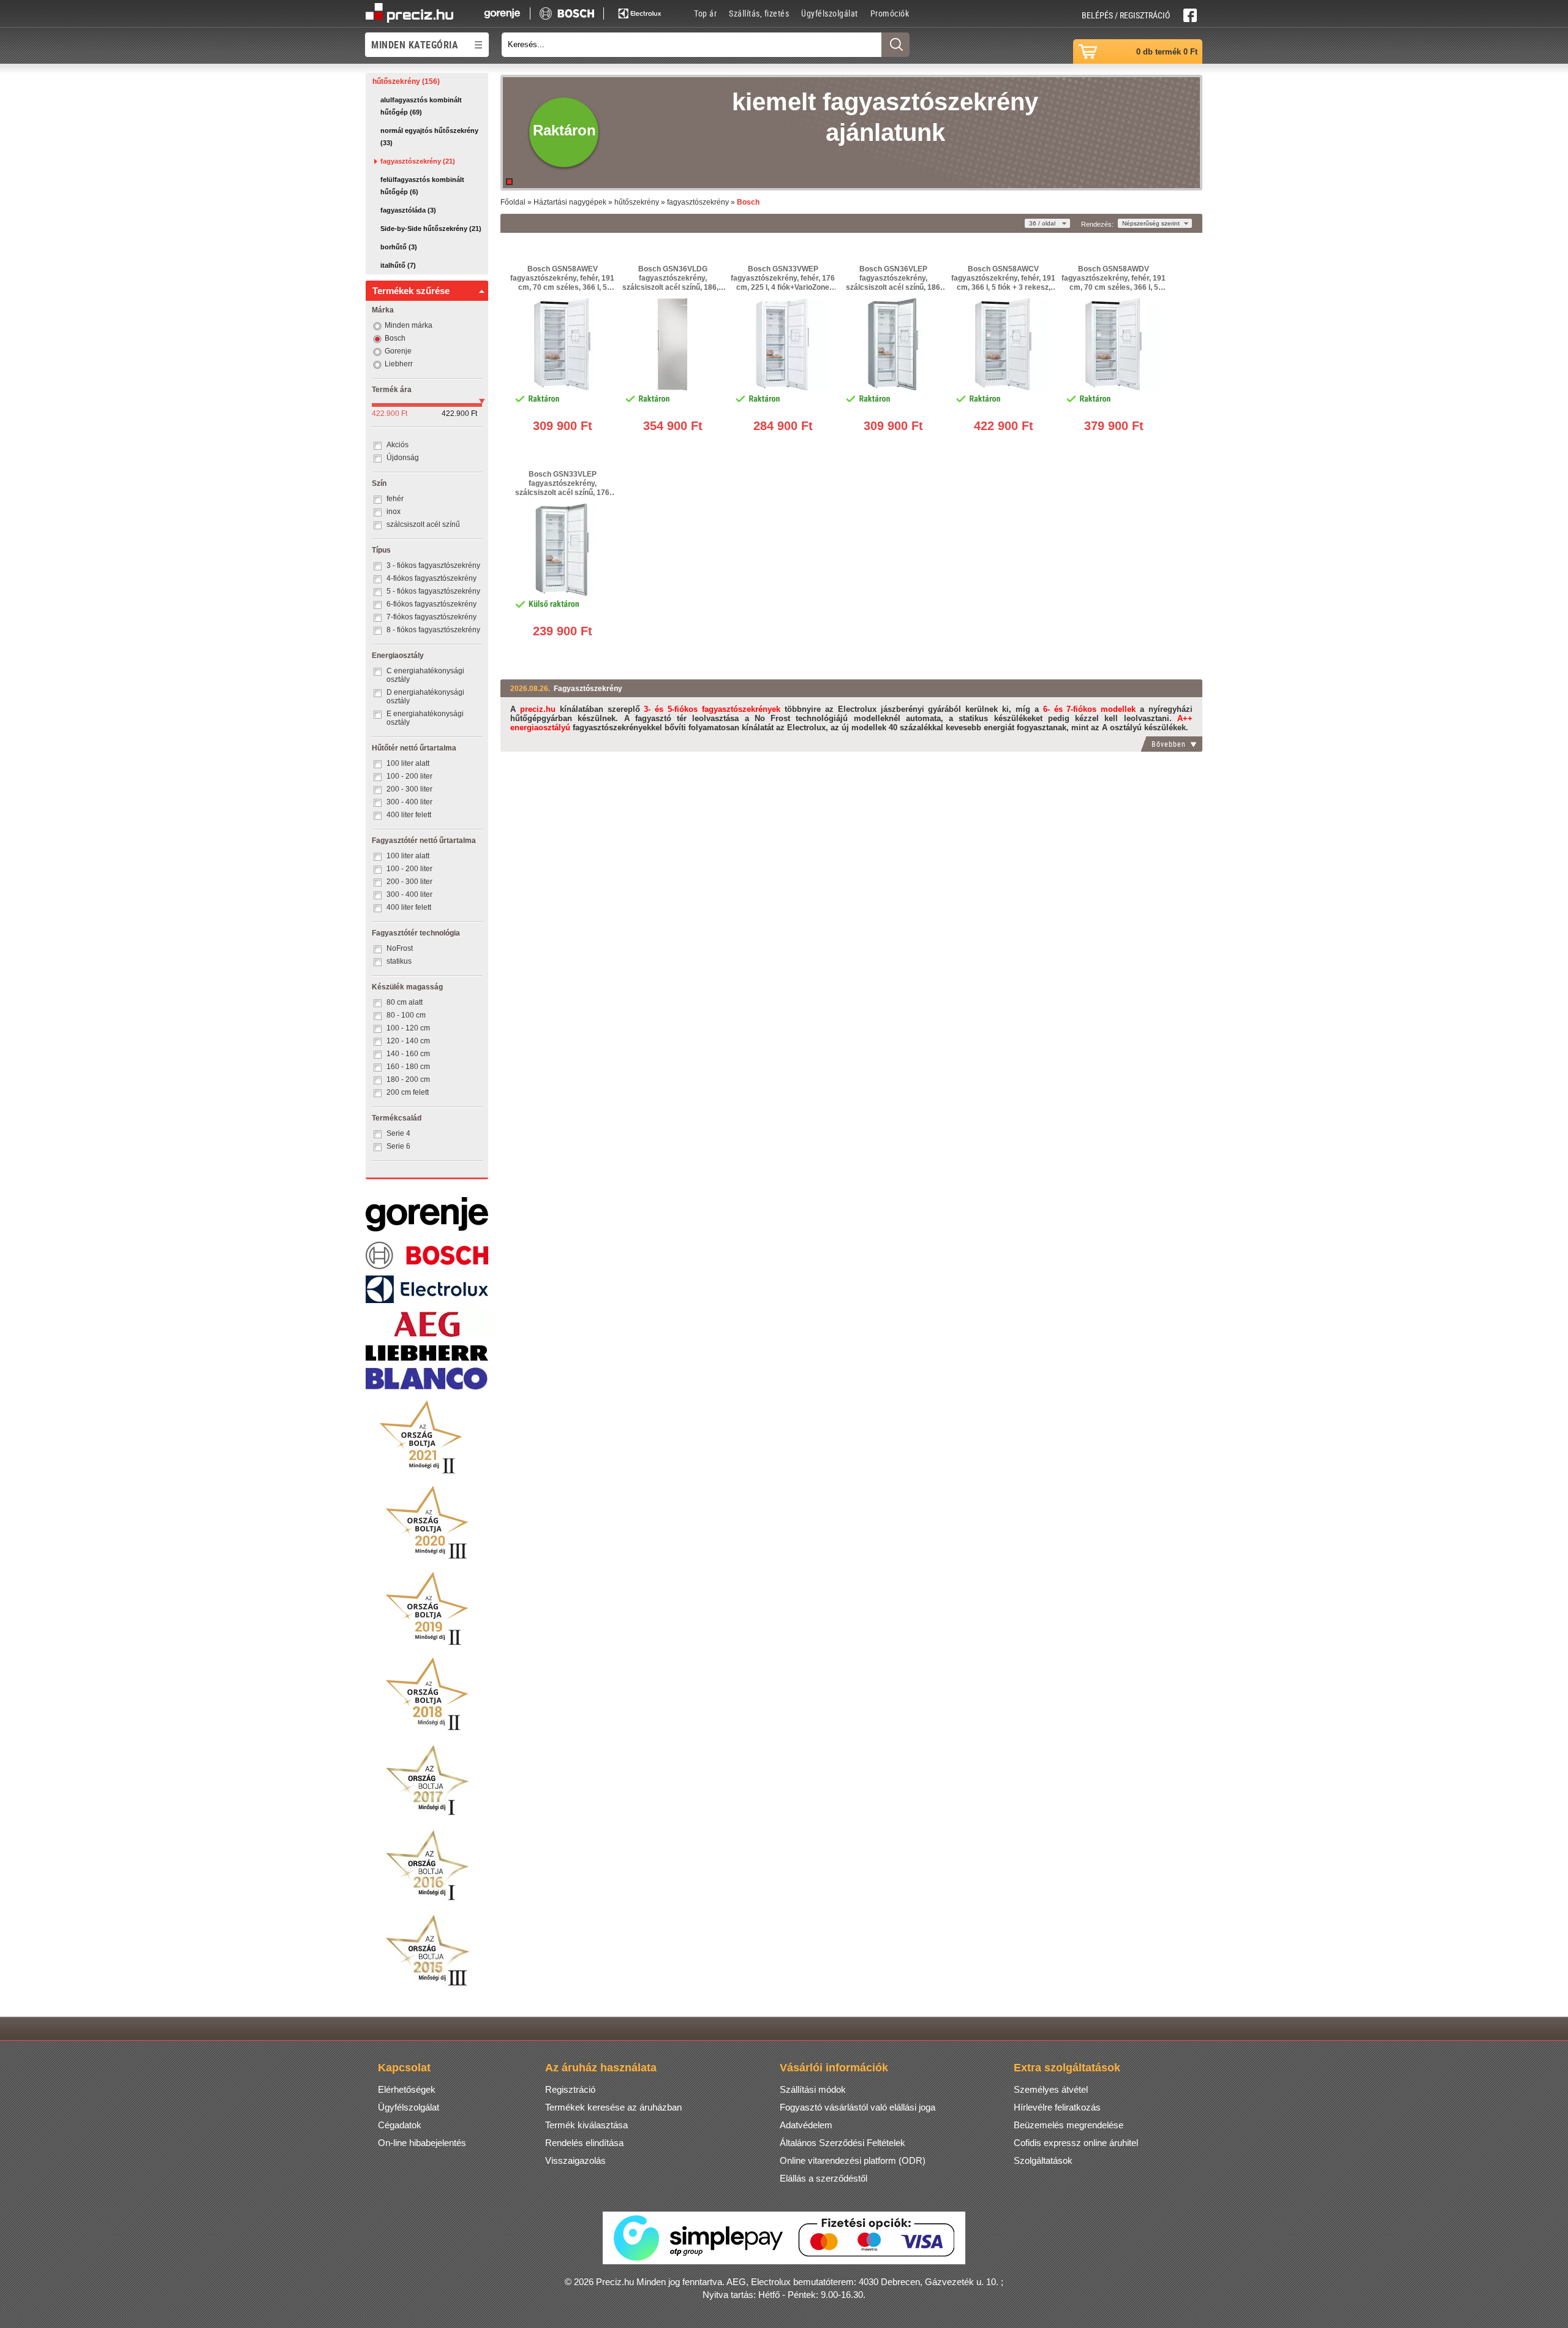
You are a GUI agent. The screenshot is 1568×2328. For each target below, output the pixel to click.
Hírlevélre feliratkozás (1057, 2107)
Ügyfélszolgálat (830, 13)
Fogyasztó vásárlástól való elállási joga (858, 2107)
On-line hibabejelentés (422, 2143)
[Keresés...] (895, 45)
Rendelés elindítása (584, 2143)
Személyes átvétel (1051, 2089)
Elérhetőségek (407, 2089)
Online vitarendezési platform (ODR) (853, 2160)
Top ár (705, 13)
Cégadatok (400, 2125)
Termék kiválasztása (586, 2125)
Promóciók (890, 13)
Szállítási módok (813, 2089)
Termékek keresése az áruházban (613, 2107)
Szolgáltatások (1043, 2160)
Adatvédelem (806, 2125)
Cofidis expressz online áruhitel (1076, 2143)
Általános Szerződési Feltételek (842, 2143)
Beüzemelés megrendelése (1069, 2125)
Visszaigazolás (575, 2160)
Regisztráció (570, 2089)
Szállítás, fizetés (759, 13)
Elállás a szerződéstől (824, 2178)
